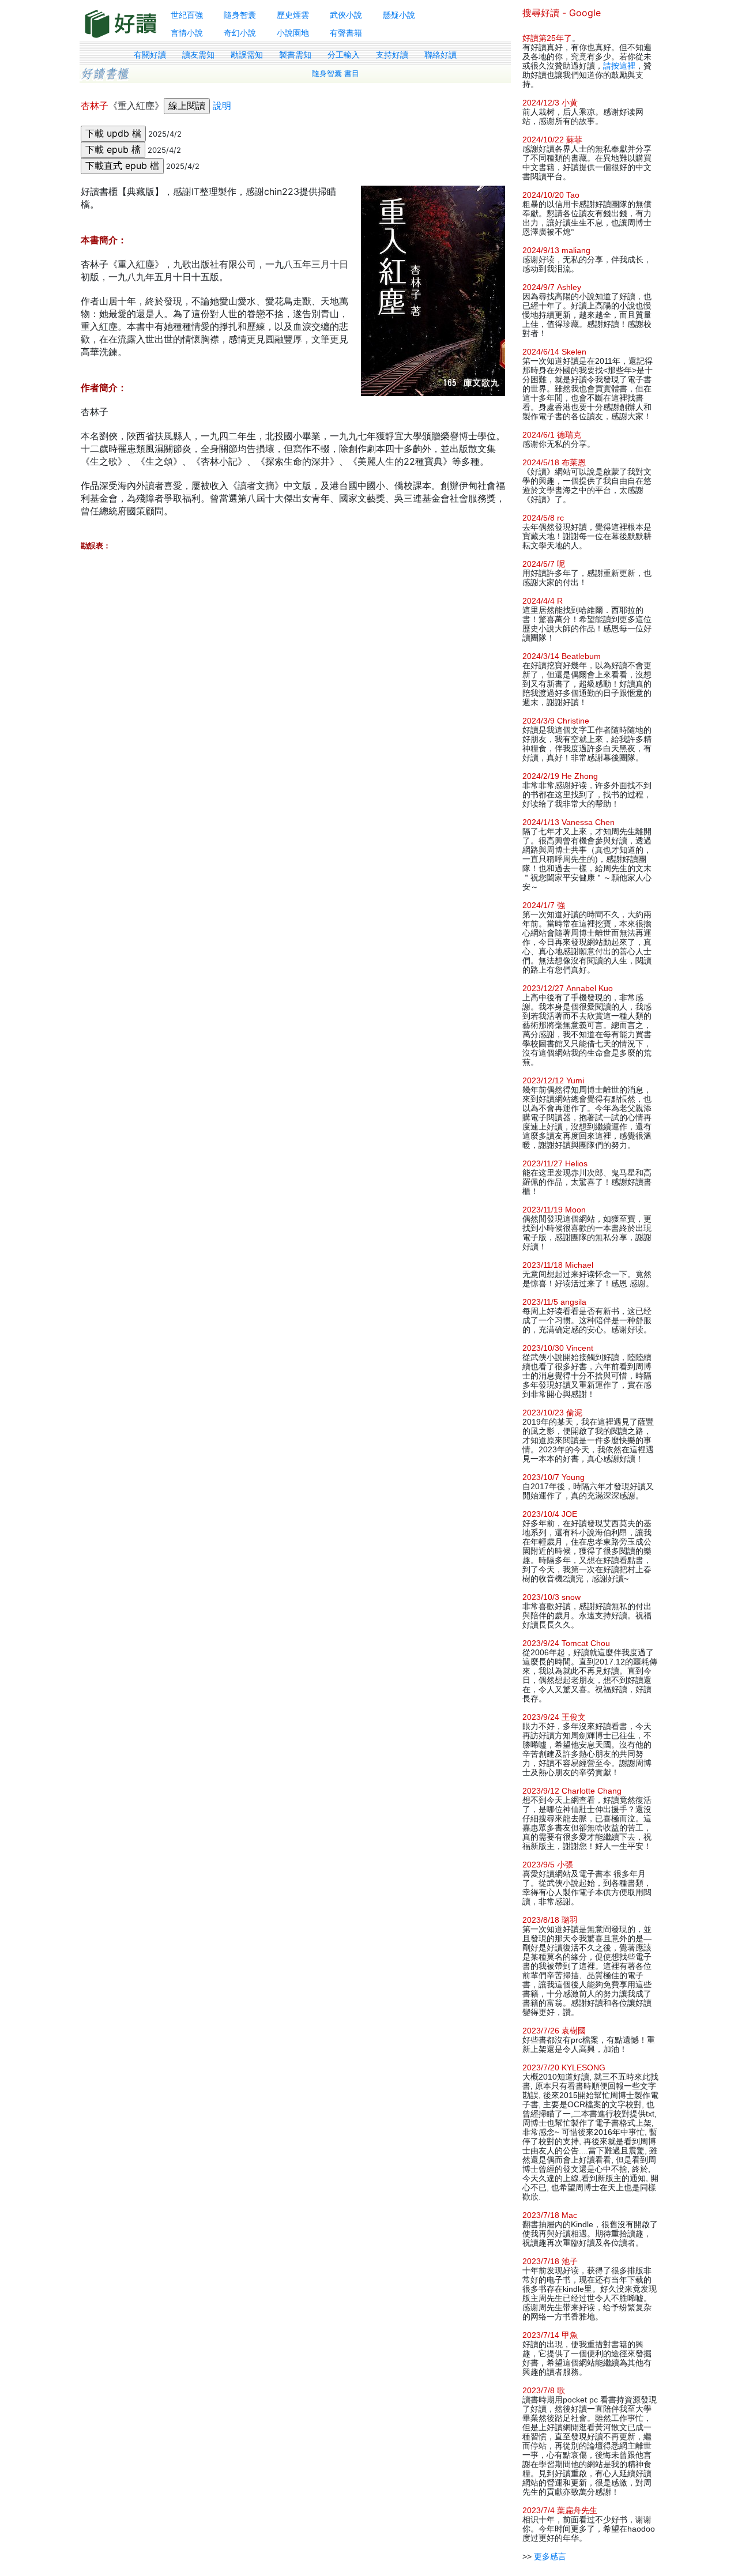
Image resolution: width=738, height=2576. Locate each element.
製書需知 (295, 55)
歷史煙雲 (293, 15)
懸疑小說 (399, 15)
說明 (222, 106)
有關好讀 (150, 55)
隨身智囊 (240, 15)
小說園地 (293, 33)
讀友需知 (198, 55)
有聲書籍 (346, 33)
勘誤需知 (247, 55)
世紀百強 (187, 15)
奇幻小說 (240, 33)
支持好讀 (392, 55)
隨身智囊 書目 (336, 74)
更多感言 (550, 2556)
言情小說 (187, 33)
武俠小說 (346, 15)
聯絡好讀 (440, 55)
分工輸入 (344, 55)
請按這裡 (619, 66)
